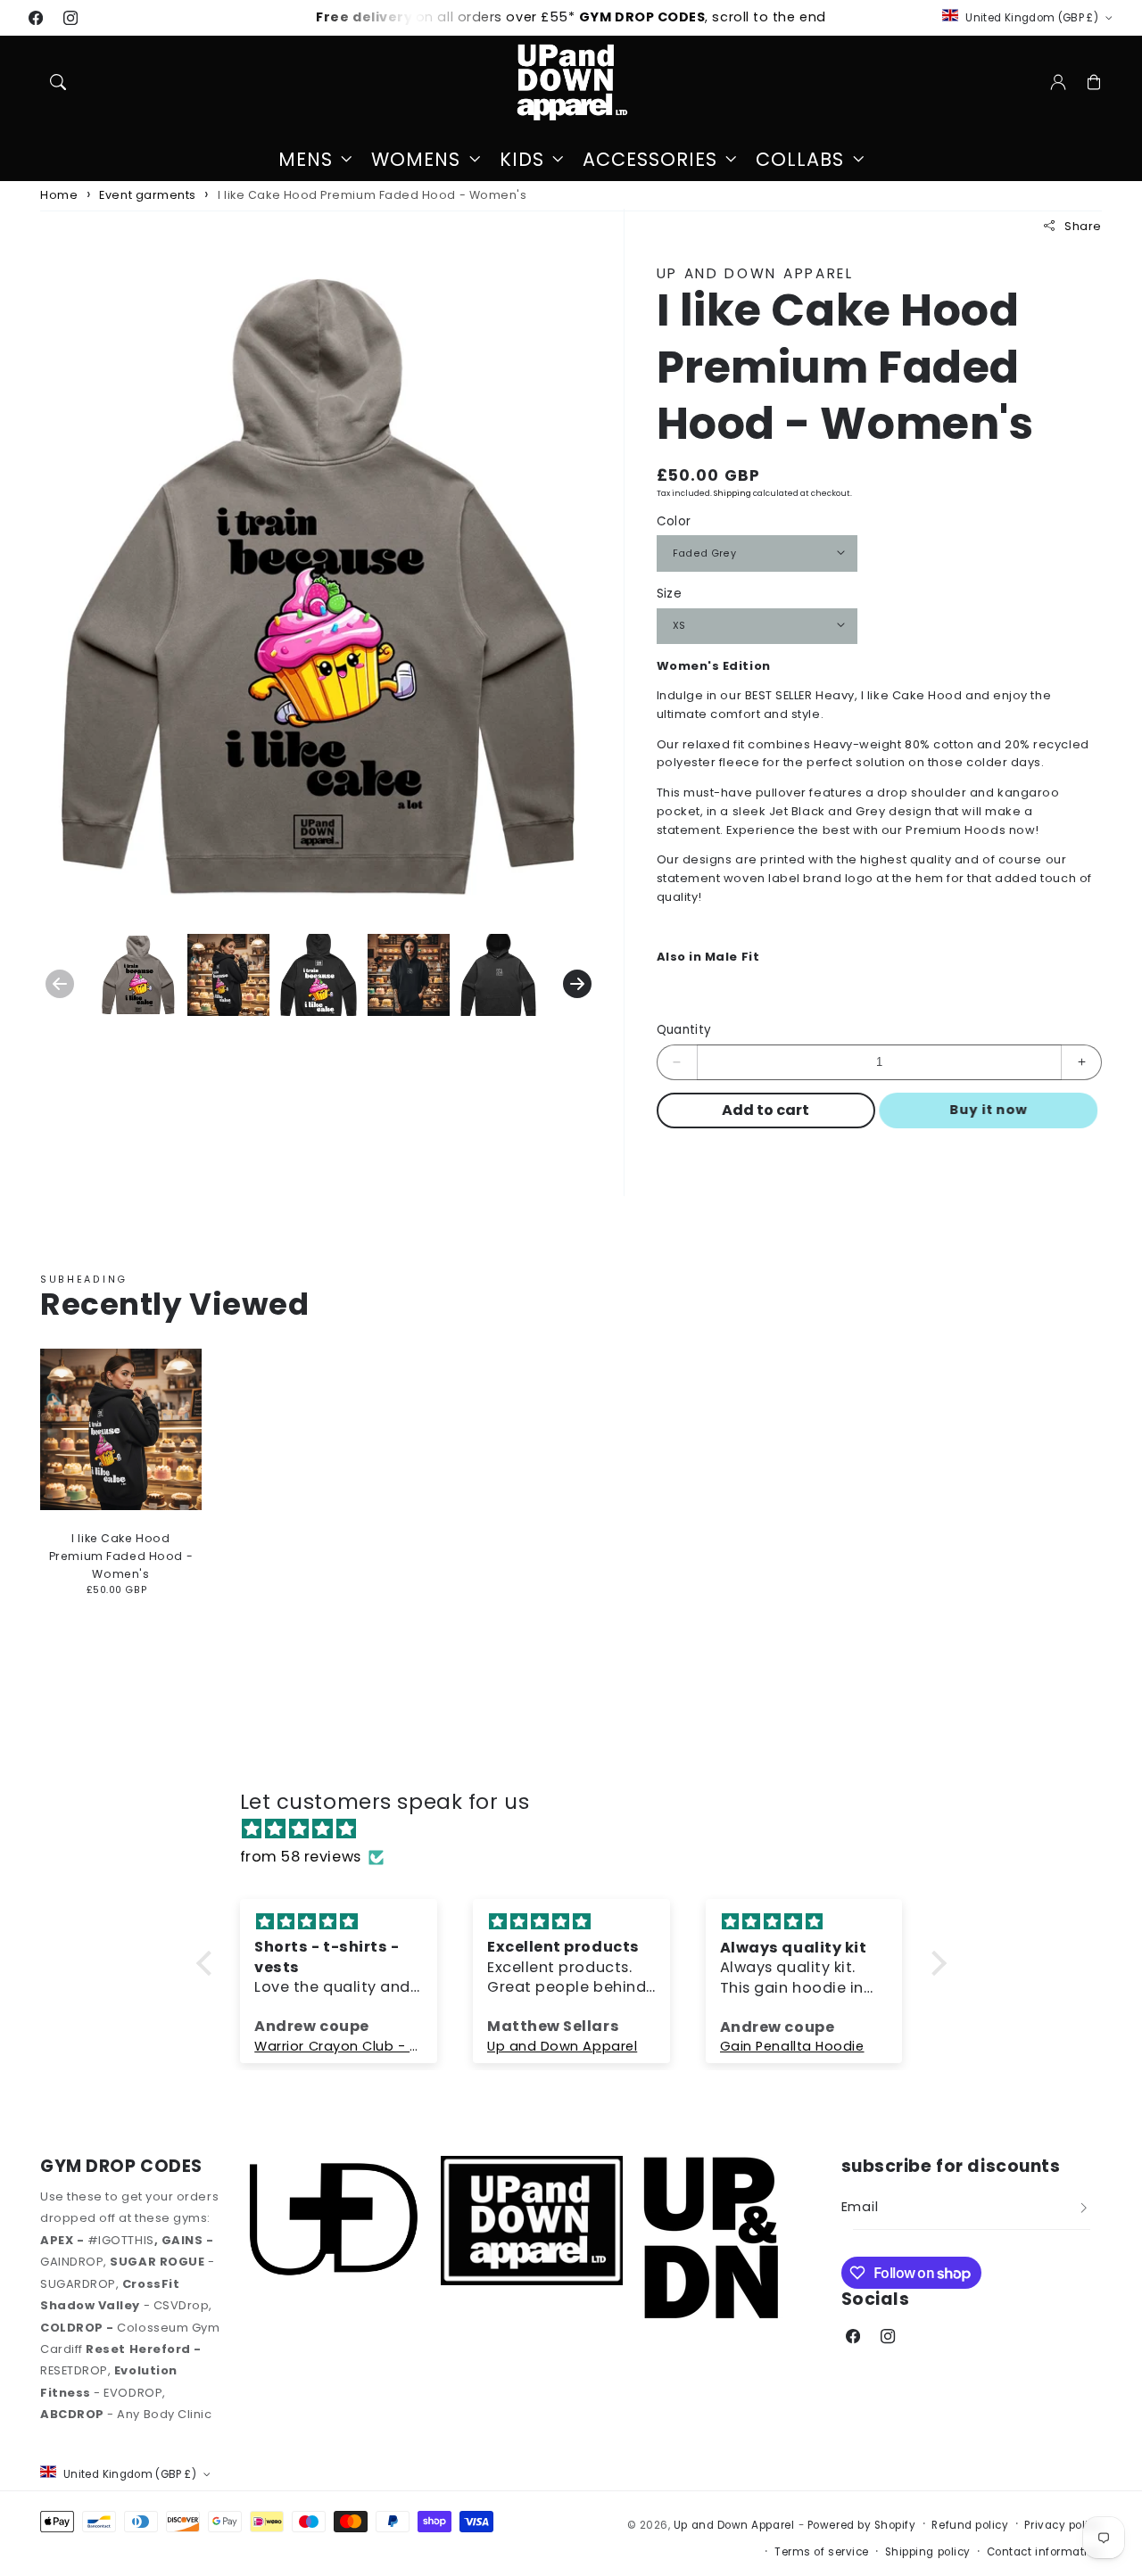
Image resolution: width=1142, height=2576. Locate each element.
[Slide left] (60, 984)
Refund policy (970, 2525)
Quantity (684, 1030)
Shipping (732, 492)
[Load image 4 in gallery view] (409, 975)
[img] (580, 1829)
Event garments (148, 195)
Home (59, 195)
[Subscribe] (1084, 2209)
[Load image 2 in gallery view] (228, 975)
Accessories (650, 160)
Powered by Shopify (862, 2525)
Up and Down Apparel (734, 2525)
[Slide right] (577, 984)
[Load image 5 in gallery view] (499, 975)
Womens (416, 160)
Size (669, 594)
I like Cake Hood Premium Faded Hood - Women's (372, 195)
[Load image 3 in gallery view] (319, 975)
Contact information (1044, 2552)
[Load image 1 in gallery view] (138, 975)
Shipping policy (928, 2552)
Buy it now (996, 1110)
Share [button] (1083, 225)
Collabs (800, 160)
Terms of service (822, 2552)
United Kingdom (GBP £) (1032, 18)
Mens (306, 160)
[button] (58, 82)
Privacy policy (1063, 2525)
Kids (522, 160)
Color (674, 521)
